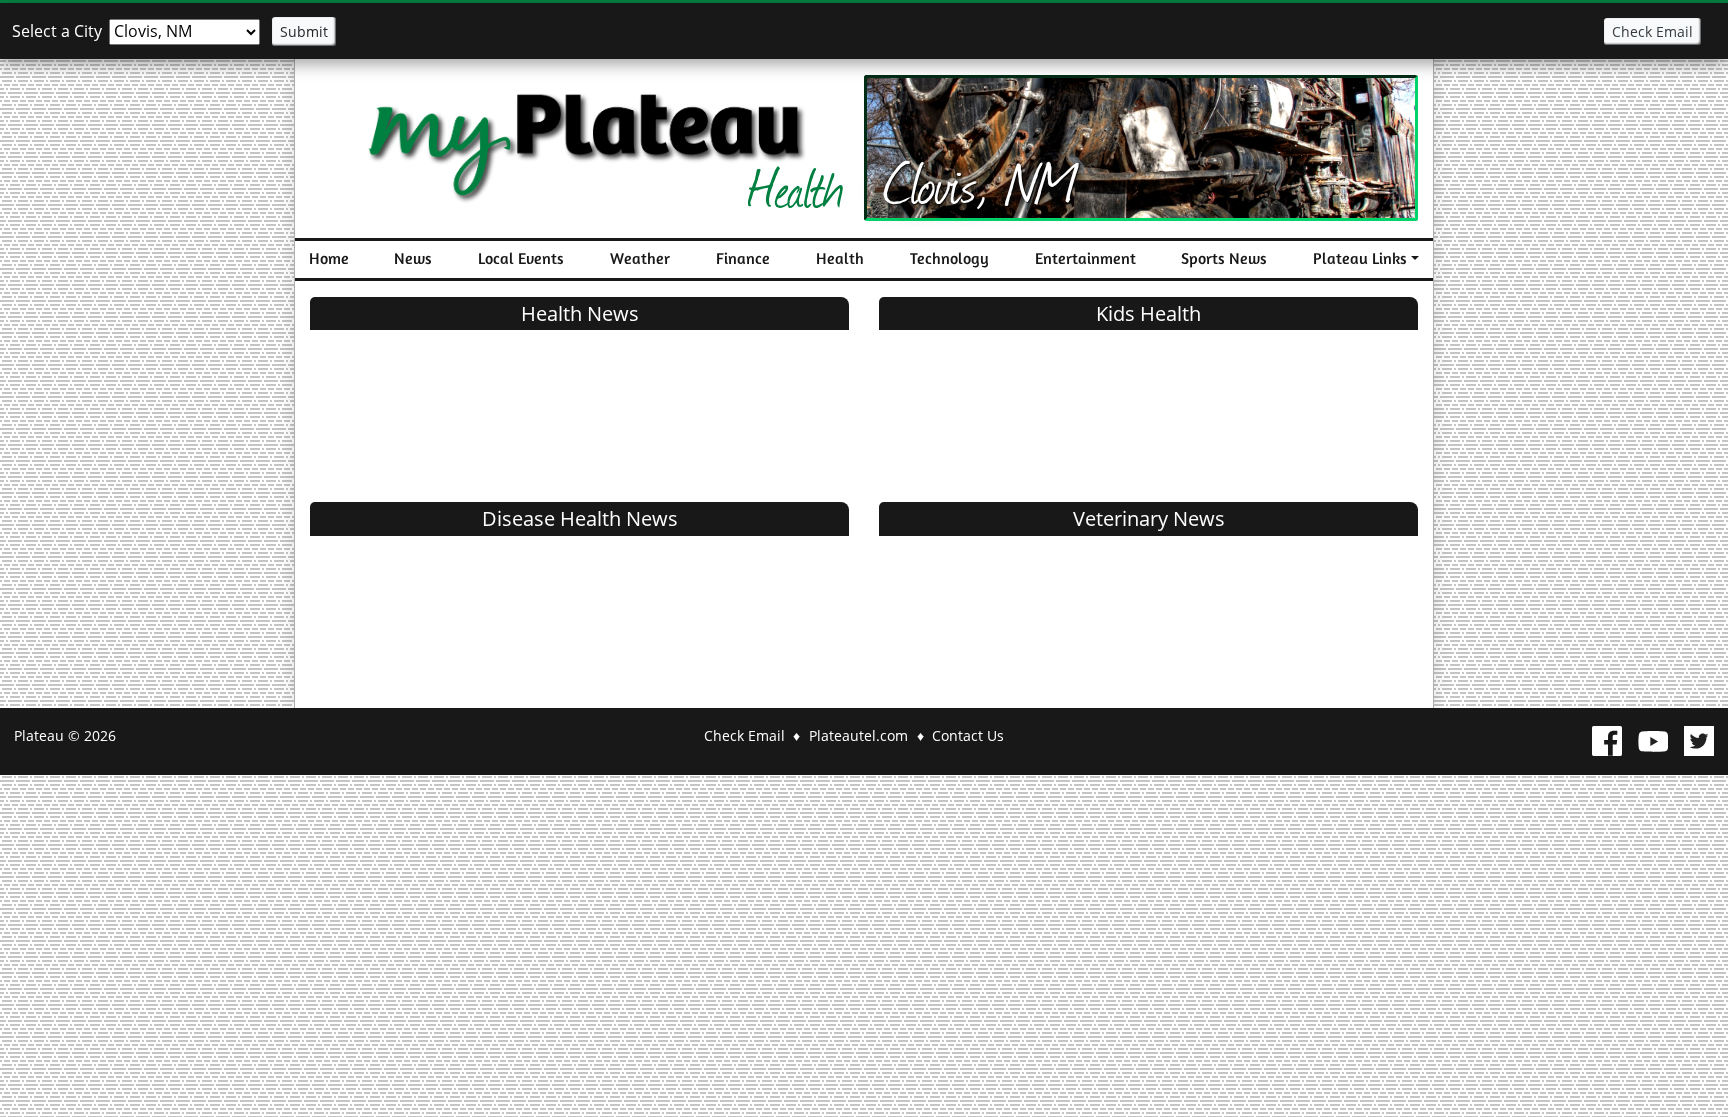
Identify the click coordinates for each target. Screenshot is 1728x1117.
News (413, 258)
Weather (640, 258)
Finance (743, 258)
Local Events (521, 258)
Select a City (57, 31)
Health (840, 258)
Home (329, 258)
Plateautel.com (858, 736)
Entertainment (1085, 258)
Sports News (1224, 258)
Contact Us (968, 736)
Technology (949, 258)
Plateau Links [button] (1360, 258)
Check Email (1652, 31)
